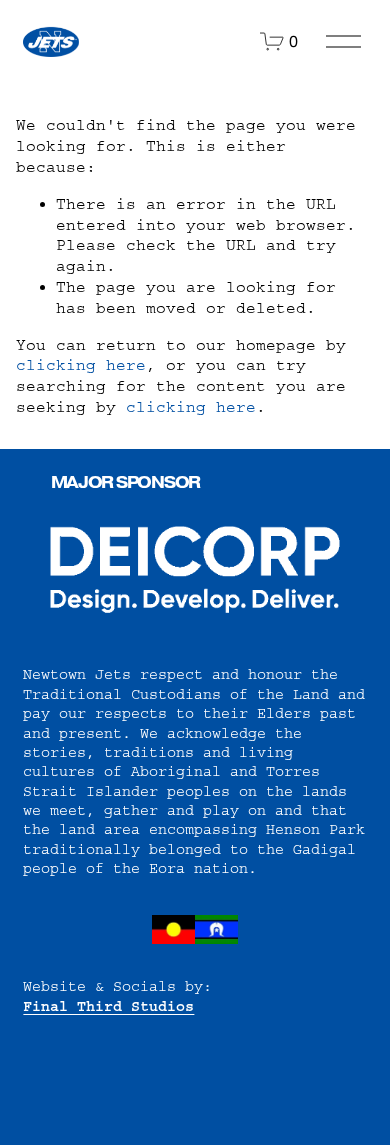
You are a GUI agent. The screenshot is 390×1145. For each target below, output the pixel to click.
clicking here (81, 365)
